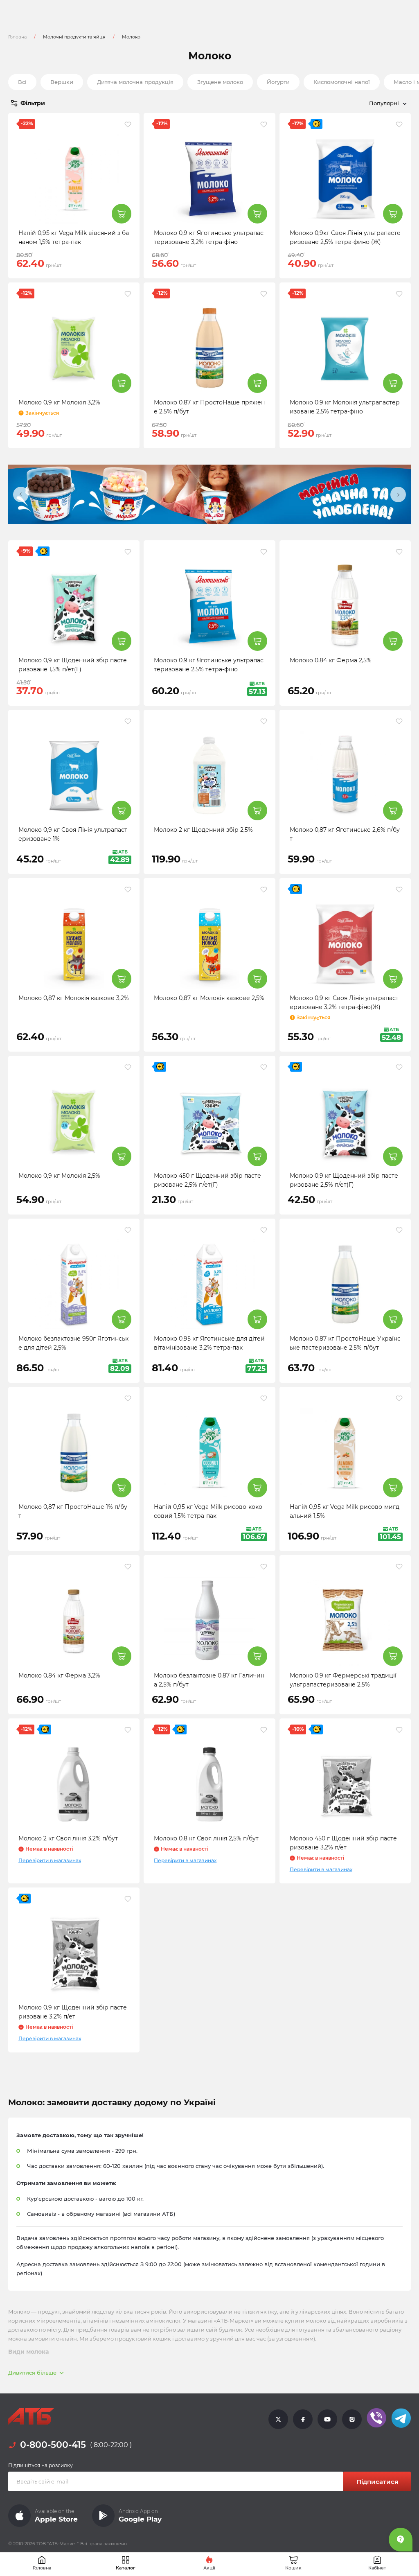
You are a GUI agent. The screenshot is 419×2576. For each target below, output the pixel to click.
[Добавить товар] (122, 214)
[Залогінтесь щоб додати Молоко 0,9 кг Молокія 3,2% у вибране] (128, 294)
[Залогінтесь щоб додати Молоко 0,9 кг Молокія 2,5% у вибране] (128, 1067)
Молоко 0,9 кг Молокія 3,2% (59, 402)
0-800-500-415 (53, 2445)
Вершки (62, 82)
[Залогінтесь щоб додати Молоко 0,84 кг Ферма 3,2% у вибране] (128, 1567)
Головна (17, 37)
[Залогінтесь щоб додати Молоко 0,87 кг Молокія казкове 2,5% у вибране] (264, 890)
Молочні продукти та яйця (74, 37)
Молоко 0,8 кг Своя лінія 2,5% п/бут (206, 1838)
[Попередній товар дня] (21, 494)
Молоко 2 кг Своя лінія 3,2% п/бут (68, 1838)
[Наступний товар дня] (398, 494)
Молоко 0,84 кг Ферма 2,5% (331, 660)
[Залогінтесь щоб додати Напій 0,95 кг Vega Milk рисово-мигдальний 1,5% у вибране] (399, 1398)
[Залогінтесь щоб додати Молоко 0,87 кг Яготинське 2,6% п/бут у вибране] (399, 721)
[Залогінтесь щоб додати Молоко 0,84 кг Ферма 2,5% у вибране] (399, 552)
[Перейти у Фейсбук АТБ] (303, 2419)
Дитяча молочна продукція (135, 82)
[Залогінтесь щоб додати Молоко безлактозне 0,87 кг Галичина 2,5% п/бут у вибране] (264, 1567)
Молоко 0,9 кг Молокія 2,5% (59, 1176)
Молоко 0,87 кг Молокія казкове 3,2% (74, 998)
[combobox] (349, 103)
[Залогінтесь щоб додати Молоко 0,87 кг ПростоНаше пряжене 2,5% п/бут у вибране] (264, 294)
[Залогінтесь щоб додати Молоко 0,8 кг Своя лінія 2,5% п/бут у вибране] (264, 1730)
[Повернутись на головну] (31, 2416)
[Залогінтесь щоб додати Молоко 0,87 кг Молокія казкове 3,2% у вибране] (128, 890)
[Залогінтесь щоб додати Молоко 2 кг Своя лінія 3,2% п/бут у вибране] (128, 1730)
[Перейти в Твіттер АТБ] (278, 2419)
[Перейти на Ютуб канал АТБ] (327, 2419)
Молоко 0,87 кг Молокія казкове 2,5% (209, 998)
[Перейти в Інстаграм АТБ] (352, 2419)
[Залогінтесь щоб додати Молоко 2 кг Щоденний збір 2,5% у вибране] (264, 721)
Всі (22, 82)
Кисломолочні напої (342, 82)
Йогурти (278, 82)
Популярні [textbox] (384, 103)
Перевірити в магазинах (50, 1860)
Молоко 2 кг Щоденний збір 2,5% (203, 830)
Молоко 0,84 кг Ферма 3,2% (59, 1675)
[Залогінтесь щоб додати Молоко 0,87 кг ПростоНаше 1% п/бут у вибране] (128, 1398)
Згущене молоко (220, 82)
